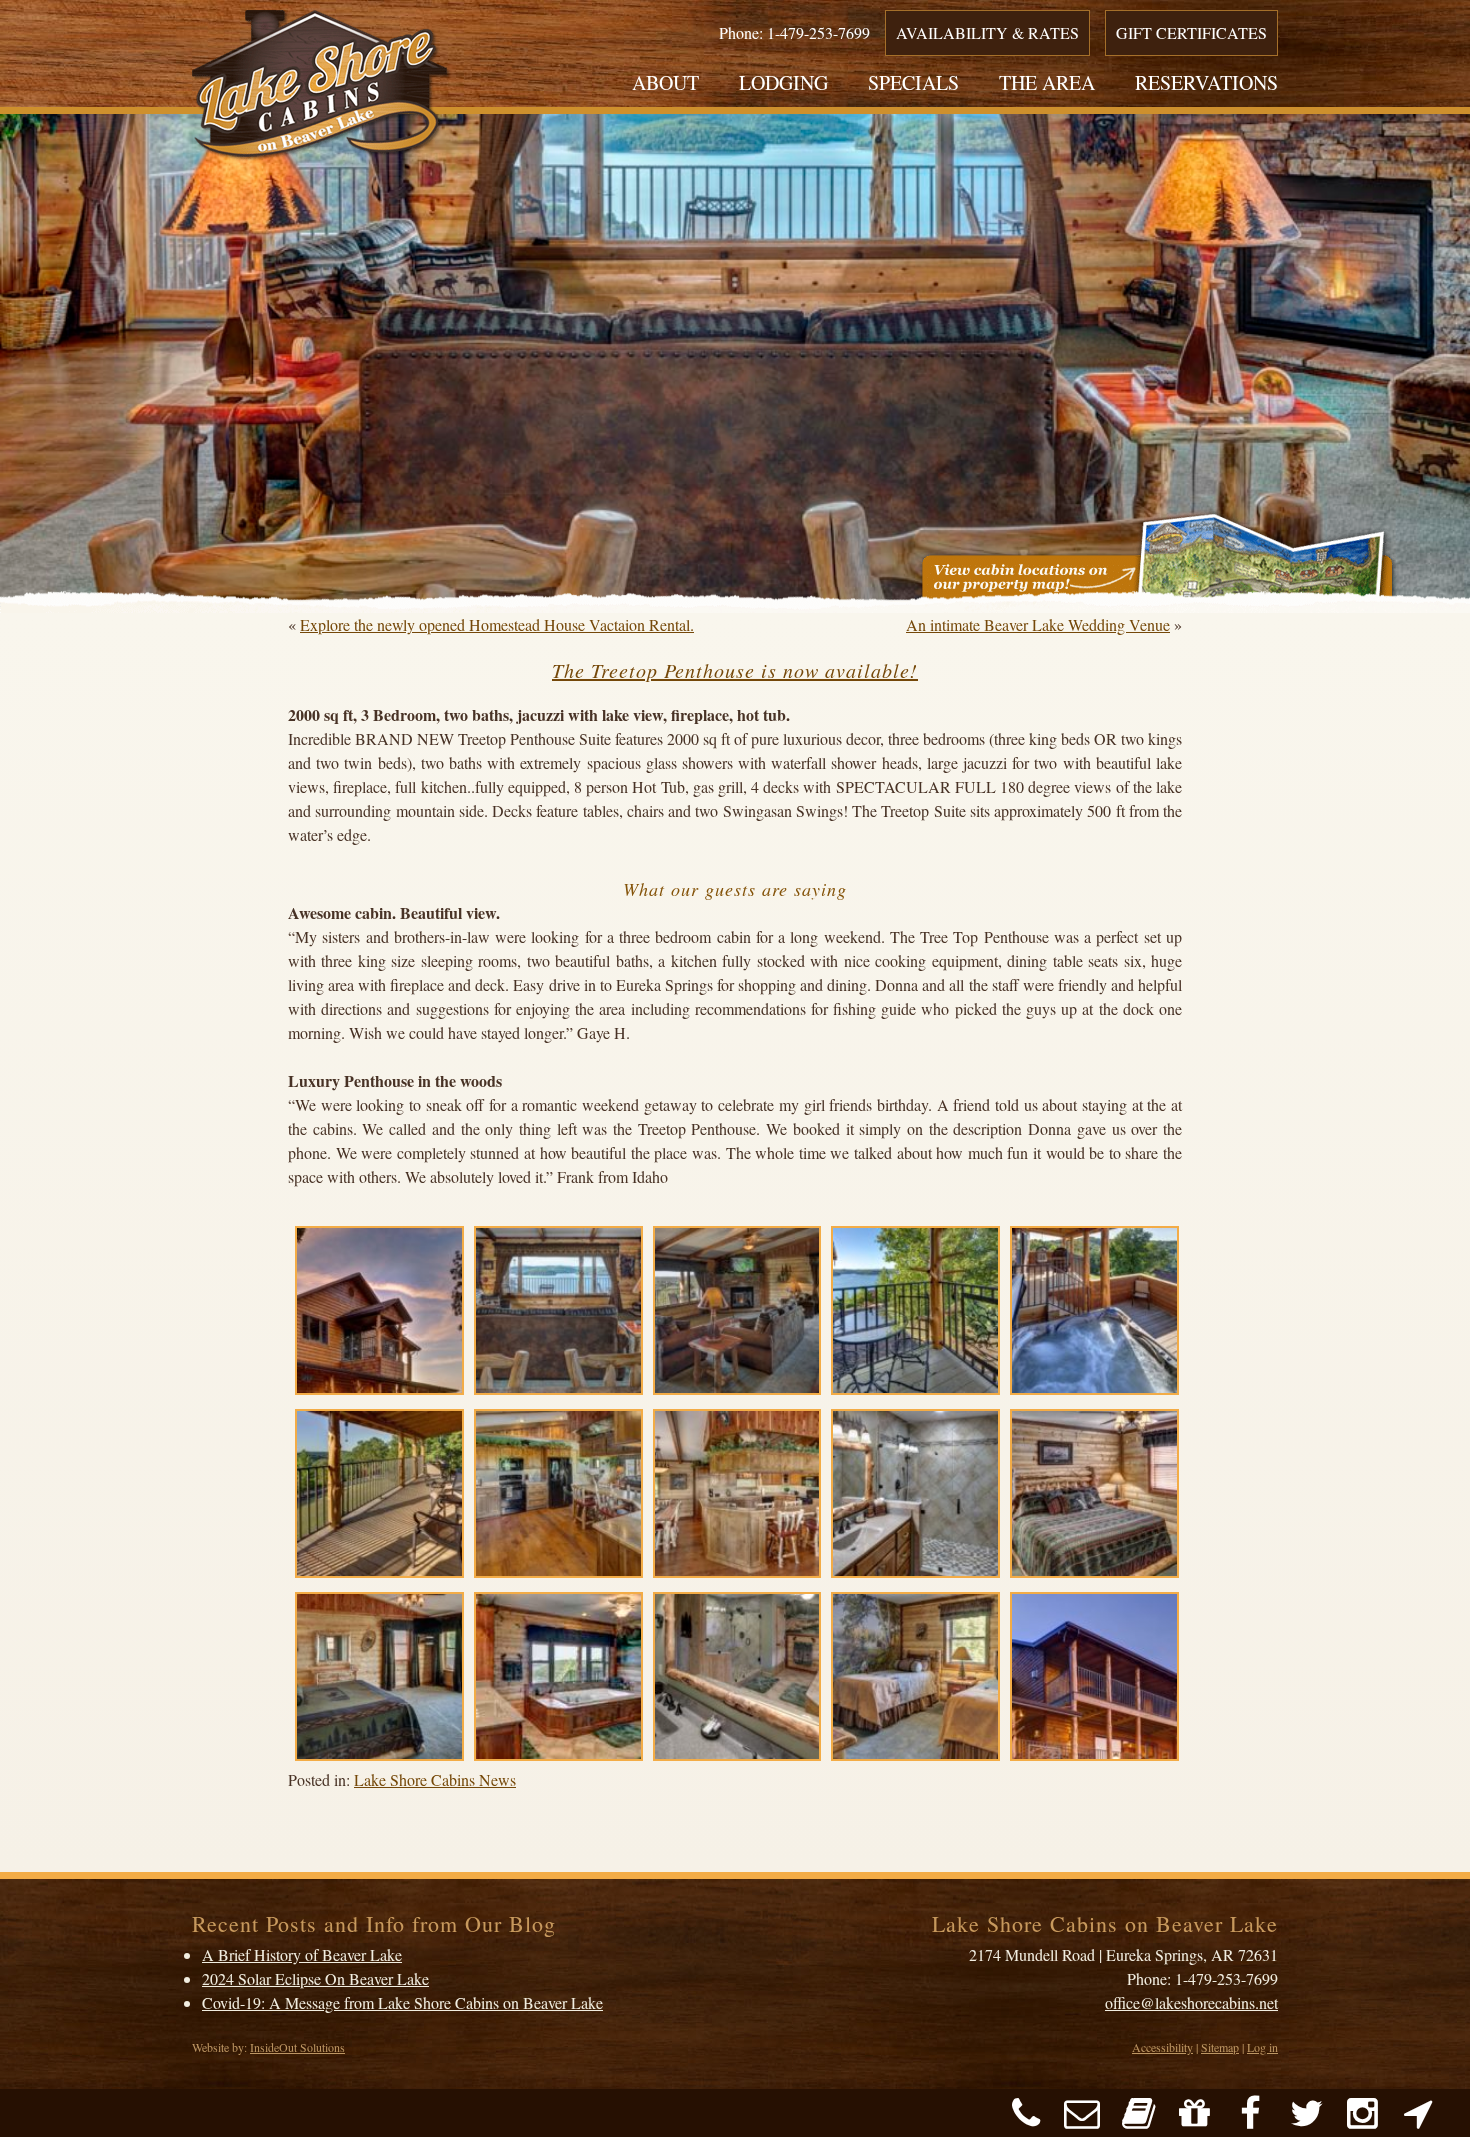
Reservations (1206, 82)
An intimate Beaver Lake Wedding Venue (1038, 624)
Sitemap (1220, 2047)
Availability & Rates (987, 32)
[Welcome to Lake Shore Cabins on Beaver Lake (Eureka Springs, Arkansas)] (321, 88)
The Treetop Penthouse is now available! (735, 670)
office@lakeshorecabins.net (1191, 2002)
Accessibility (1162, 2047)
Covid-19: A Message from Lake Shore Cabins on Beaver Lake (402, 2002)
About (665, 82)
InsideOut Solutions (297, 2047)
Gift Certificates (1191, 32)
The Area (1047, 82)
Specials (913, 82)
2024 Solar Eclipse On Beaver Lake (315, 1978)
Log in (1262, 2047)
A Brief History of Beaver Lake (302, 1954)
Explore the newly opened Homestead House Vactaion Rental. (497, 624)
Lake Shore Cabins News (435, 1779)
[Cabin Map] (1158, 559)
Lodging (783, 82)
